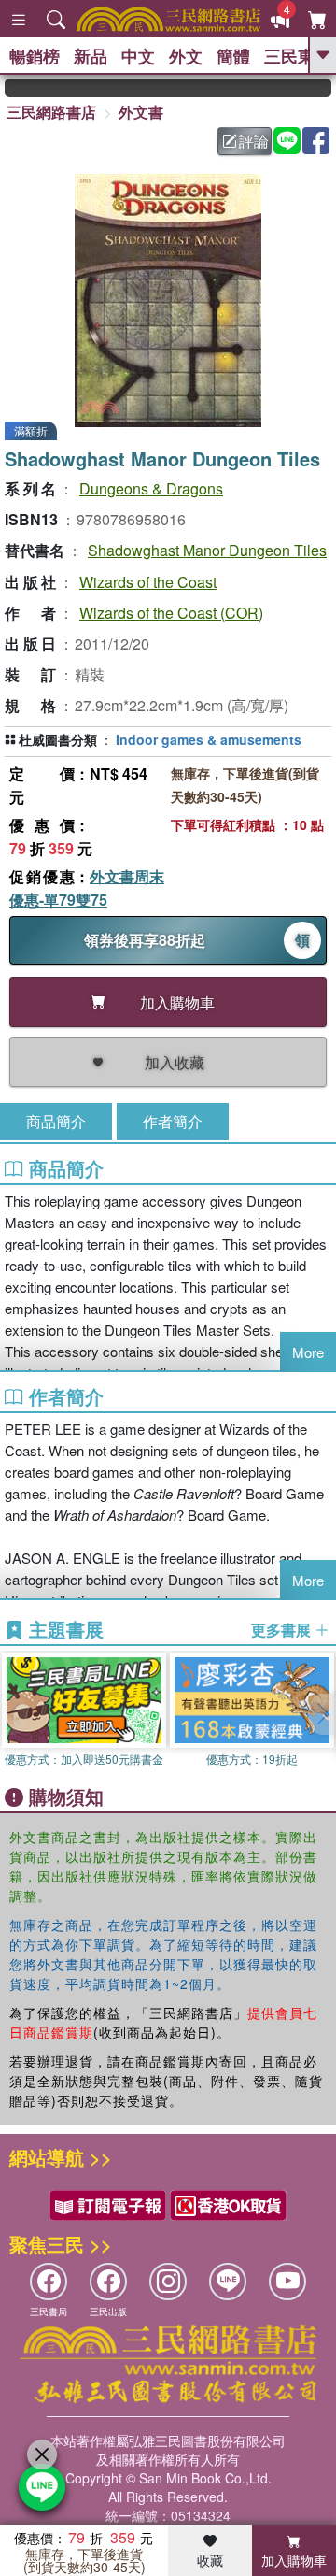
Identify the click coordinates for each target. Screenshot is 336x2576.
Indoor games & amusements (209, 739)
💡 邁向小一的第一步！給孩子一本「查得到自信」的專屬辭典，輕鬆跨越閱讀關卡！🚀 (322, 88)
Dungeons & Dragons (151, 488)
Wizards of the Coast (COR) (171, 613)
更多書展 (283, 1630)
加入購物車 (294, 2560)
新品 (91, 56)
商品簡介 (56, 1121)
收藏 (210, 2560)
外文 (186, 56)
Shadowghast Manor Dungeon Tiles (207, 550)
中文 (138, 56)
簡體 (233, 56)
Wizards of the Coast (148, 582)
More (308, 1352)
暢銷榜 (35, 56)
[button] (322, 1714)
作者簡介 (173, 1121)
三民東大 (298, 56)
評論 (254, 141)
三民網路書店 (51, 112)
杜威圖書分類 (58, 739)
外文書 (141, 112)
